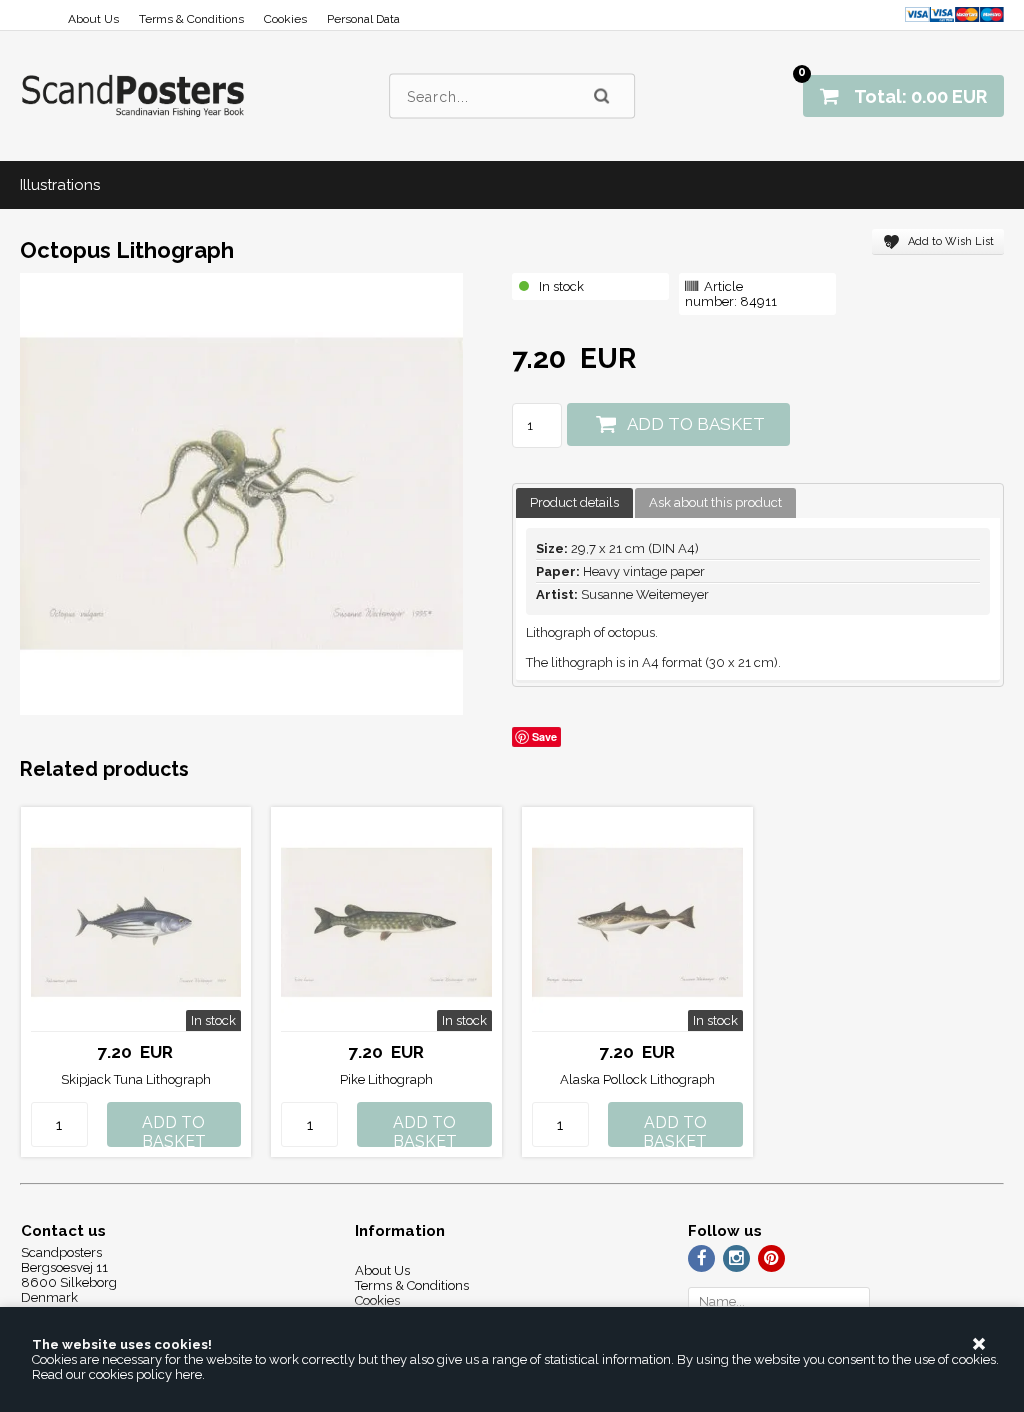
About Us (93, 19)
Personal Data (363, 19)
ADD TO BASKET (696, 424)
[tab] (574, 503)
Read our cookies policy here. (118, 1374)
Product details (574, 502)
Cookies (285, 19)
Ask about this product (715, 502)
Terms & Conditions (191, 19)
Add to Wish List (951, 241)
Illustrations (60, 185)
